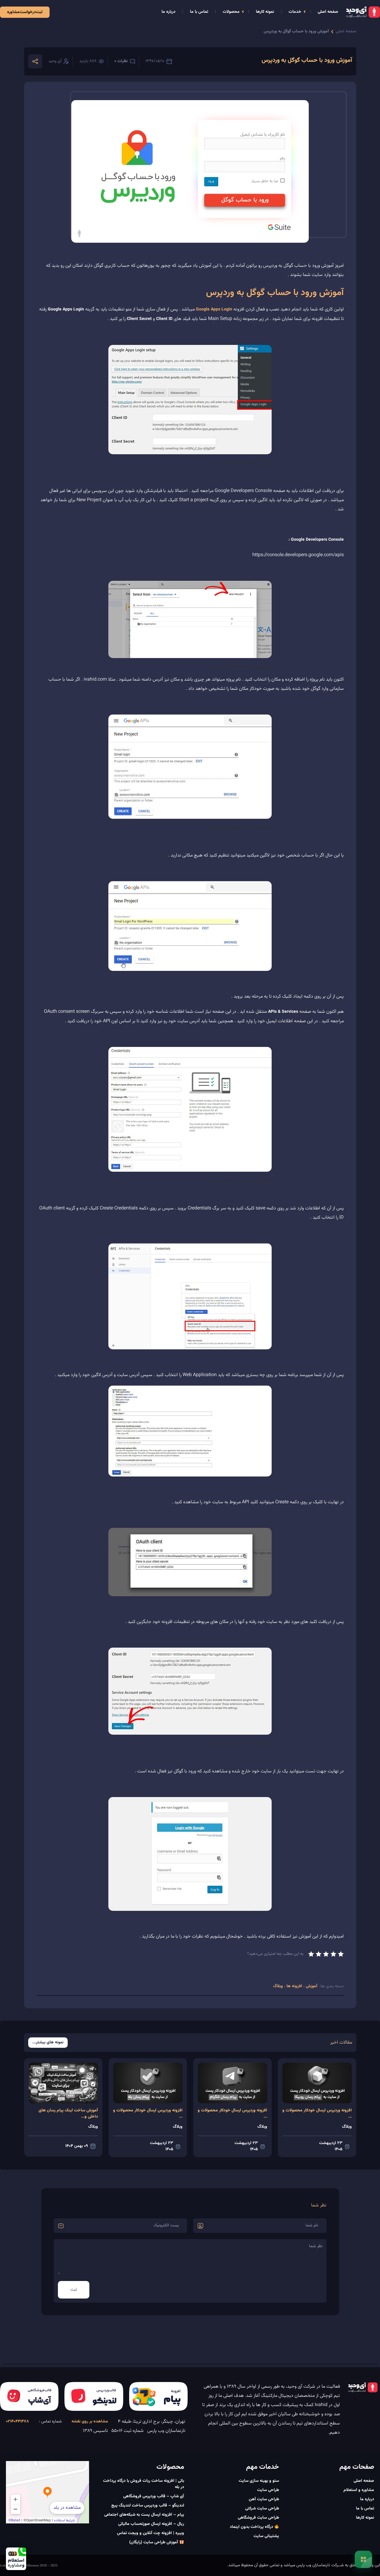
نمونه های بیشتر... (48, 2043)
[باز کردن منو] (363, 2559)
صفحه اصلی (328, 12)
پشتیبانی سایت (266, 2536)
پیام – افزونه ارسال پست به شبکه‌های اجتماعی (144, 2515)
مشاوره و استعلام (359, 2490)
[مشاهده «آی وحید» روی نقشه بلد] (47, 2492)
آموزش (311, 1986)
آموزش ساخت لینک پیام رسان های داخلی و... (68, 2114)
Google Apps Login (214, 310)
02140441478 (18, 2422)
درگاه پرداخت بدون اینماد (252, 2527)
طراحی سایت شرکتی (262, 2509)
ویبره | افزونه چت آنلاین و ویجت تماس (151, 2533)
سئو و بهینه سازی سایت (259, 2481)
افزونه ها (294, 1986)
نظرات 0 (121, 61)
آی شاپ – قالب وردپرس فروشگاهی (154, 2496)
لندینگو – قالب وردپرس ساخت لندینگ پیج (148, 2506)
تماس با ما (199, 12)
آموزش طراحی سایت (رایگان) (154, 2542)
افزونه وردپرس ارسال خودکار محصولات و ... (317, 2114)
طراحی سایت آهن (264, 2499)
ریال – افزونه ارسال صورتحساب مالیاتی (151, 2524)
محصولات (231, 12)
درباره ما (168, 12)
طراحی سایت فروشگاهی (258, 2518)
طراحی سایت (268, 2490)
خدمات (295, 12)
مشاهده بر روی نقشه (90, 2422)
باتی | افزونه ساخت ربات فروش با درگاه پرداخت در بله (144, 2484)
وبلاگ (279, 1986)
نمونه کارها (265, 12)
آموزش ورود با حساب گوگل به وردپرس (296, 32)
